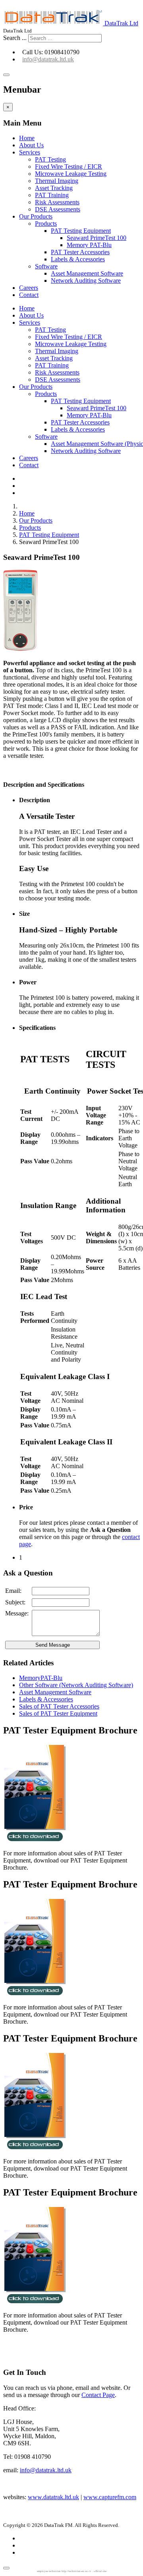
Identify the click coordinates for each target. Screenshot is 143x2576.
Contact (29, 295)
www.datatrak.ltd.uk (53, 2497)
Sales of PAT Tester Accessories (59, 1706)
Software (46, 266)
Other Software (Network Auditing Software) (76, 1685)
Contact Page (98, 2395)
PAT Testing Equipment (81, 231)
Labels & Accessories (78, 259)
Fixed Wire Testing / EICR (69, 166)
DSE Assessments (58, 209)
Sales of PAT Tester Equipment (58, 1713)
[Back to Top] (6, 2568)
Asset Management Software (87, 273)
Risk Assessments (57, 202)
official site (100, 2571)
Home (27, 138)
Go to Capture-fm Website (115, 6)
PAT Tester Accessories (80, 252)
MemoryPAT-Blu (41, 1678)
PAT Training (52, 195)
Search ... (15, 38)
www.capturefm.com (110, 2497)
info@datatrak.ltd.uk (48, 59)
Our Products (36, 216)
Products (46, 224)
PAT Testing (50, 159)
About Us (31, 145)
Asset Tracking (54, 188)
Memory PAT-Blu (89, 245)
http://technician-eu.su (75, 2571)
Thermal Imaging (57, 181)
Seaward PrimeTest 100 (97, 238)
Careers (29, 288)
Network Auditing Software (86, 281)
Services (30, 152)
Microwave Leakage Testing (71, 174)
